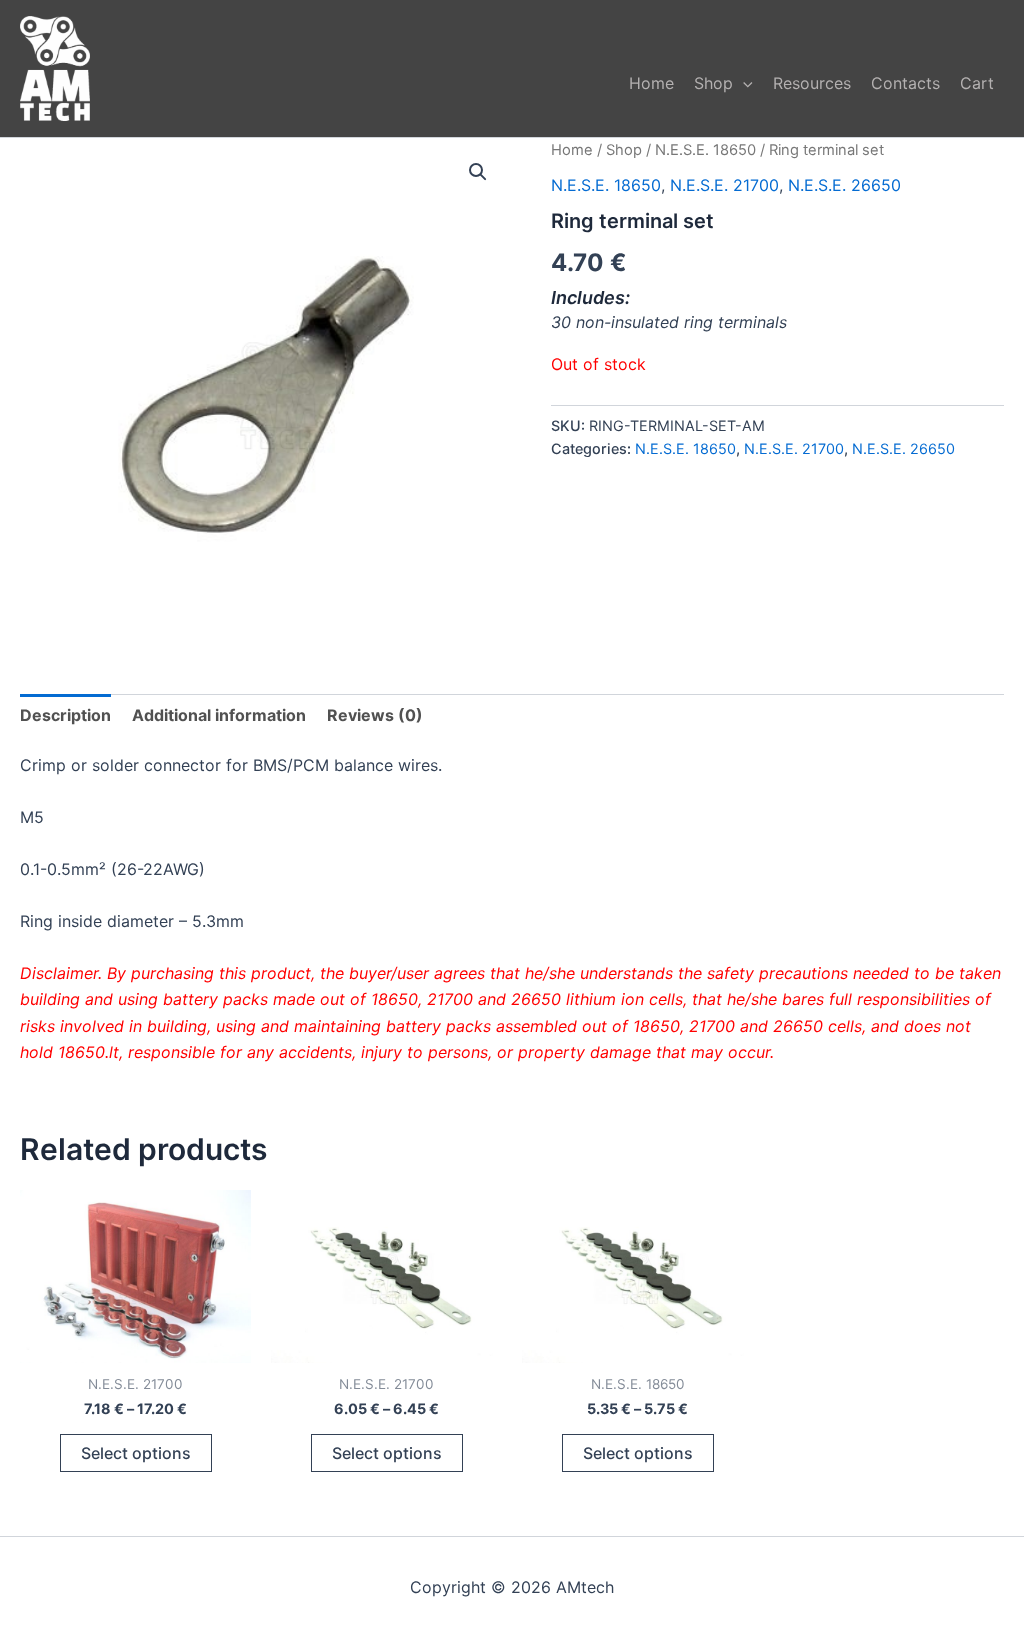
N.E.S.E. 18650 (705, 150)
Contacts (905, 83)
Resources (812, 83)
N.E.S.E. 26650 (844, 185)
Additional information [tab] (219, 715)
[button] (743, 83)
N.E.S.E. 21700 (724, 185)
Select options (136, 1453)
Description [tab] (65, 715)
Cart (977, 83)
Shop (713, 83)
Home (651, 83)
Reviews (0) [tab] (375, 715)
